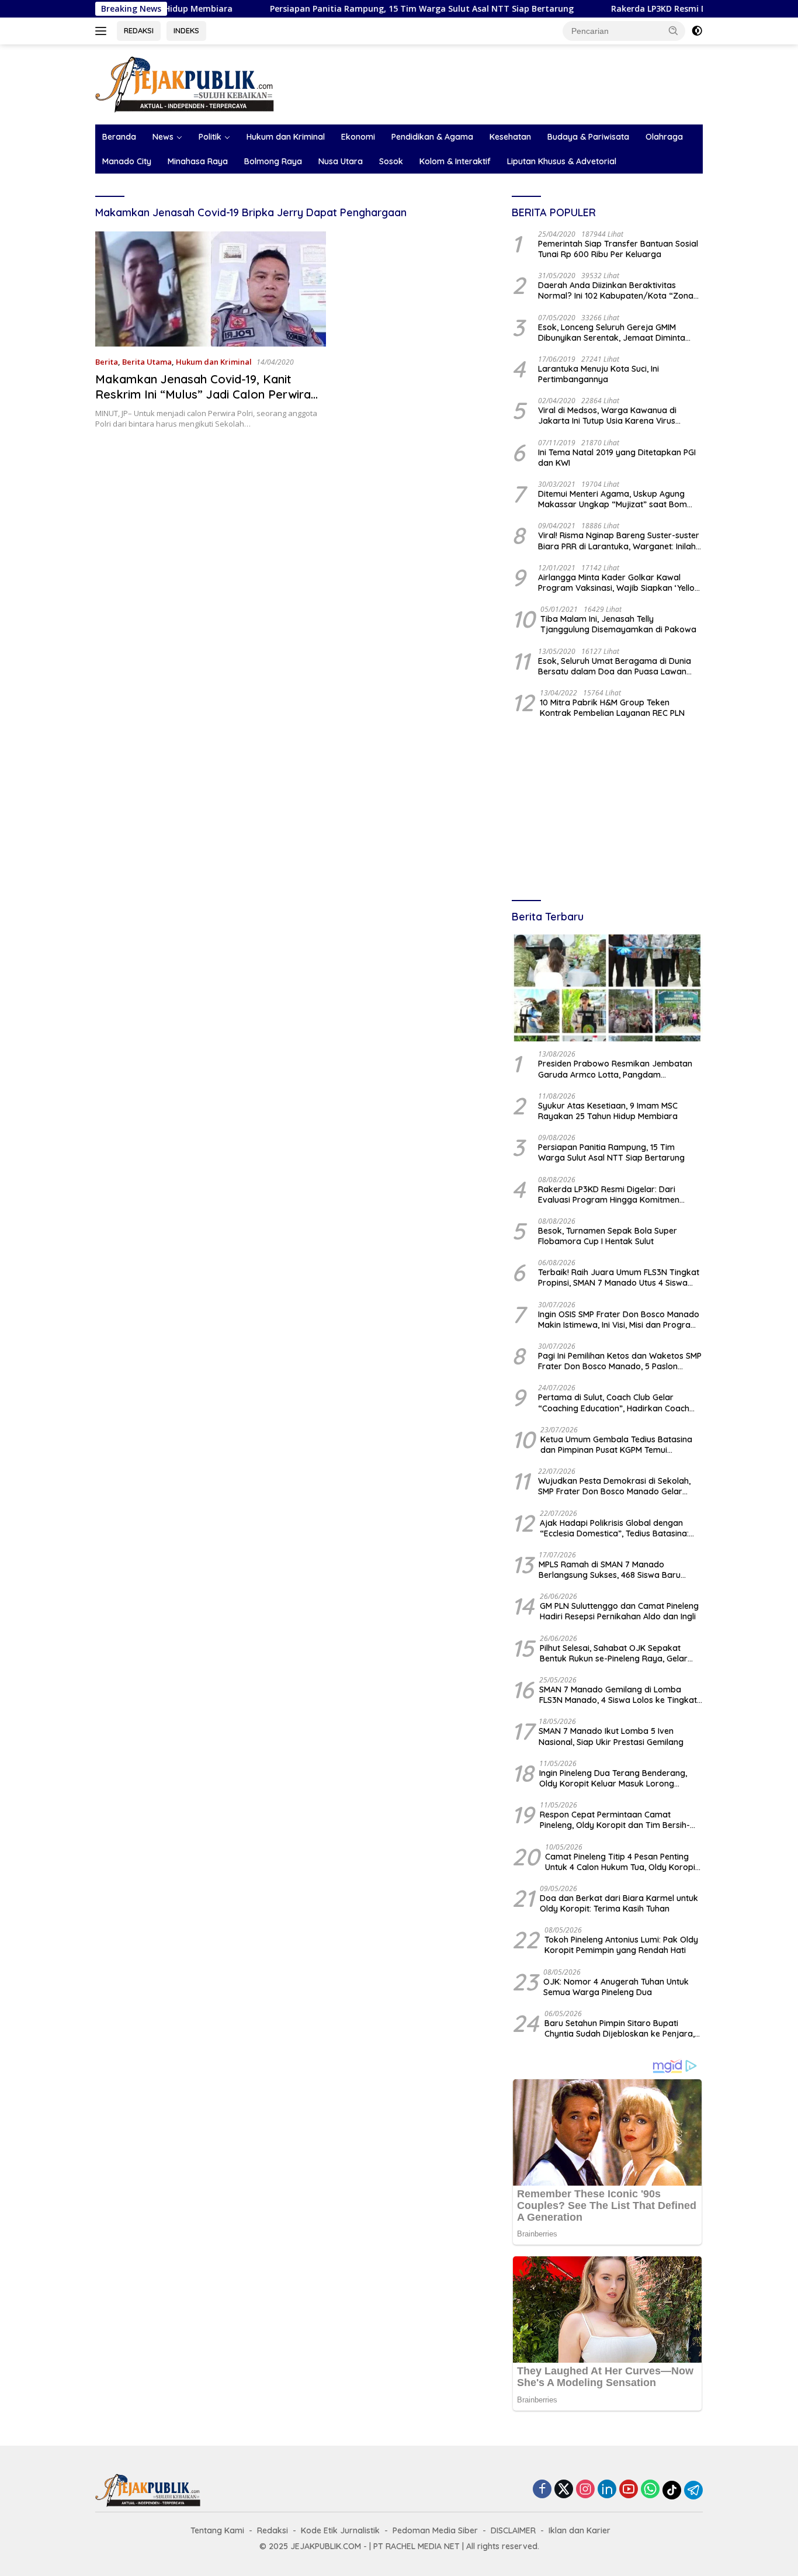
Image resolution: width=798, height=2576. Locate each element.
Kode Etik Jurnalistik (340, 2530)
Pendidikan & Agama (432, 137)
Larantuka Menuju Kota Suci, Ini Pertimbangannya (598, 374)
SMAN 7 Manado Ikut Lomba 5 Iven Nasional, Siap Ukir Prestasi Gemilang (611, 1736)
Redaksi (273, 2530)
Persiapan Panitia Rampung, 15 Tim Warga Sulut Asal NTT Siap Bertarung (348, 9)
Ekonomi (358, 137)
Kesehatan (510, 137)
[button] (674, 30)
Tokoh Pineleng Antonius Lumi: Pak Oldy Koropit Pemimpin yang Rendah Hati (621, 1945)
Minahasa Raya (198, 161)
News (163, 137)
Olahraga (664, 137)
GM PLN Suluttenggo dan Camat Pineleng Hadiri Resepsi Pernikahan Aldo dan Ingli (619, 1611)
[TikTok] (672, 2490)
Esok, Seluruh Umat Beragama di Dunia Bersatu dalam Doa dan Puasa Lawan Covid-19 (615, 666)
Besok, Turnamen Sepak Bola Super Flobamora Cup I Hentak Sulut (608, 1236)
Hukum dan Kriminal (286, 137)
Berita (107, 362)
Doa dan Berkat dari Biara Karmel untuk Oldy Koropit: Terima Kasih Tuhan (619, 1903)
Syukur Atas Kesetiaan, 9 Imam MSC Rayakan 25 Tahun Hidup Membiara (608, 1111)
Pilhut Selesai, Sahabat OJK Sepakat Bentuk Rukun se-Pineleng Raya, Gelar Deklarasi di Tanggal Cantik (614, 1653)
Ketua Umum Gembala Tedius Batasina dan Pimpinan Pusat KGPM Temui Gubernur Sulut (616, 1445)
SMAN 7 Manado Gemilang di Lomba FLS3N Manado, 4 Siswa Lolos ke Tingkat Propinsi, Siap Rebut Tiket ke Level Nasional (618, 1695)
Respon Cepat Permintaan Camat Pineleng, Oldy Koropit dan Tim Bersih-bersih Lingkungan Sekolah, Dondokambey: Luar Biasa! (615, 1820)
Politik (210, 137)
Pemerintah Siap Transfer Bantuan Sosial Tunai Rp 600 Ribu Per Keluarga (618, 249)
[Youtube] (629, 2490)
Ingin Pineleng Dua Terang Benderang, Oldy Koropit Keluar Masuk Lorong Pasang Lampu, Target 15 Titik (613, 1778)
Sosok (391, 161)
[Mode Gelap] (697, 31)
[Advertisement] (607, 811)
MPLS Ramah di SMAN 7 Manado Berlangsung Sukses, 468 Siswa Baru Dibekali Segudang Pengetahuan (610, 1570)
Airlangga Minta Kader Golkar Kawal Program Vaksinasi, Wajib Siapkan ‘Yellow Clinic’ (620, 583)
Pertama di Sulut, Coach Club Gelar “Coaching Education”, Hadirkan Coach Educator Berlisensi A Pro (614, 1403)
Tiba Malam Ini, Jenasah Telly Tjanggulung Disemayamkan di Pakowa (618, 624)
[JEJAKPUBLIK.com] (185, 83)
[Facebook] (542, 2490)
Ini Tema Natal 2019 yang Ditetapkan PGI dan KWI (617, 458)
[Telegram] (693, 2490)
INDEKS (186, 30)
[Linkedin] (607, 2490)
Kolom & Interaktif (455, 161)
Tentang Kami (217, 2530)
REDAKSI (139, 30)
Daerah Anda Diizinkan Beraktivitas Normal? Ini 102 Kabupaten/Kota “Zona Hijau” (616, 290)
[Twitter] (564, 2490)
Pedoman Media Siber (435, 2530)
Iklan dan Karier (580, 2530)
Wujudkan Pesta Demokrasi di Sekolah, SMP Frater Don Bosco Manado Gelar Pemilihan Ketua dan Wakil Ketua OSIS (614, 1486)
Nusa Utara (341, 161)
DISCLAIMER (513, 2530)
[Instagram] (585, 2490)
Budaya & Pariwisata (588, 137)
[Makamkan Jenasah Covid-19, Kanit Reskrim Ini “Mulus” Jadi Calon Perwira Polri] (211, 289)
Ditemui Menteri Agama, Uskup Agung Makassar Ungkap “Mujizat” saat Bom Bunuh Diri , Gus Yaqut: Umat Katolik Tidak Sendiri (620, 499)
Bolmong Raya (273, 161)
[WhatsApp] (650, 2490)
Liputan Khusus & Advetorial (562, 161)
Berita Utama (147, 362)
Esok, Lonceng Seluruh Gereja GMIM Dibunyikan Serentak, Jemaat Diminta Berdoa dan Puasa (612, 333)
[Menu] (103, 31)
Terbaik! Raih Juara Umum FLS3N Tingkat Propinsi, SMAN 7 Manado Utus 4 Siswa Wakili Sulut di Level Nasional (619, 1277)
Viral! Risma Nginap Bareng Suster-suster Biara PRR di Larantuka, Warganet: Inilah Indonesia (619, 541)
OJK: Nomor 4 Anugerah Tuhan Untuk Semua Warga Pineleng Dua (616, 1987)
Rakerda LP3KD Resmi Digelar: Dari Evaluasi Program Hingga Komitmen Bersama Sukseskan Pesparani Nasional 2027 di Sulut (617, 1194)
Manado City (127, 161)
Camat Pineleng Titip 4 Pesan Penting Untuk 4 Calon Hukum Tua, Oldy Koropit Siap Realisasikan (622, 1862)
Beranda (119, 137)
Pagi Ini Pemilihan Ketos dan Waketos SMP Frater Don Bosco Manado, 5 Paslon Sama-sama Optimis (620, 1361)
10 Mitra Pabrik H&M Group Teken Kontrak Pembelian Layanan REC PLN (612, 708)
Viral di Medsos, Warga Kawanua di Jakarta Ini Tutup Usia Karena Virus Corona (607, 416)
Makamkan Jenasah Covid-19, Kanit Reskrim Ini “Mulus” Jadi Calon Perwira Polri (203, 394)
